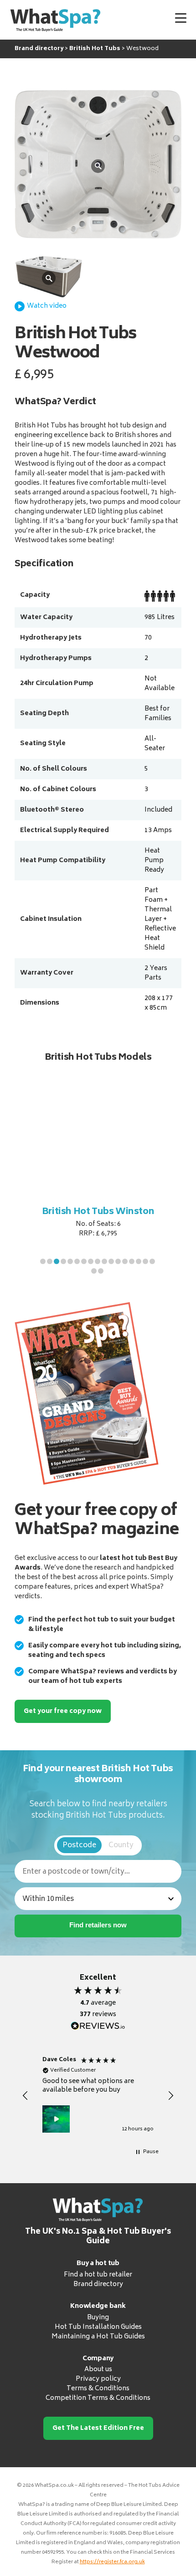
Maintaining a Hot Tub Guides (98, 2336)
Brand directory (98, 2284)
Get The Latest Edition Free (98, 2428)
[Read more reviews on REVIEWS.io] (98, 2026)
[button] (43, 1261)
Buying (98, 2317)
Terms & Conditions (98, 2389)
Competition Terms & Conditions (98, 2398)
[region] (98, 2096)
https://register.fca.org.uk (112, 2562)
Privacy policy (98, 2379)
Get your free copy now (63, 1711)
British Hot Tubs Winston (98, 1212)
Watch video (47, 306)
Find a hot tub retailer (98, 2275)
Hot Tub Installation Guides (98, 2327)
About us (98, 2370)
